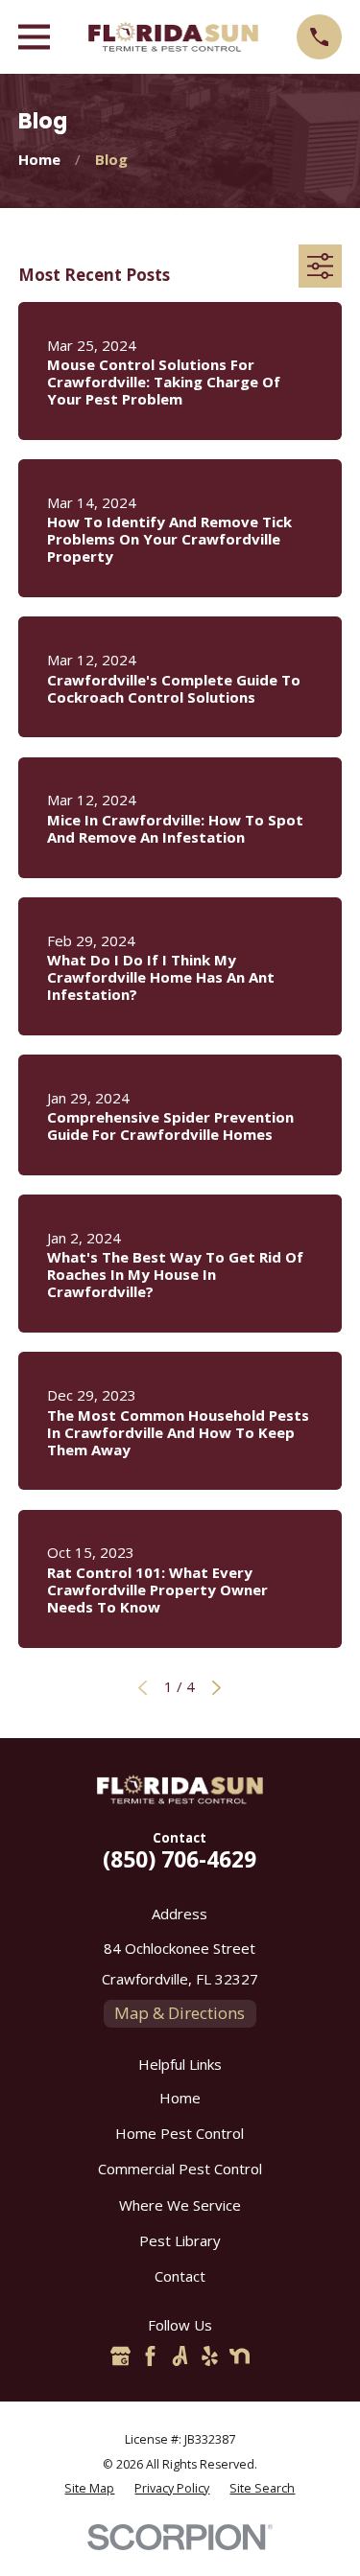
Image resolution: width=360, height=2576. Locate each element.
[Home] (174, 37)
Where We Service (180, 2205)
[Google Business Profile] (120, 2356)
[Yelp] (210, 2356)
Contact (180, 2276)
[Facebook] (150, 2356)
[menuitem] (89, 2489)
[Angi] (180, 2356)
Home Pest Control (180, 2133)
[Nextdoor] (240, 2356)
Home (180, 2098)
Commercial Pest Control (180, 2169)
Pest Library (180, 2240)
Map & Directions (180, 2013)
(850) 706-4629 (180, 1859)
